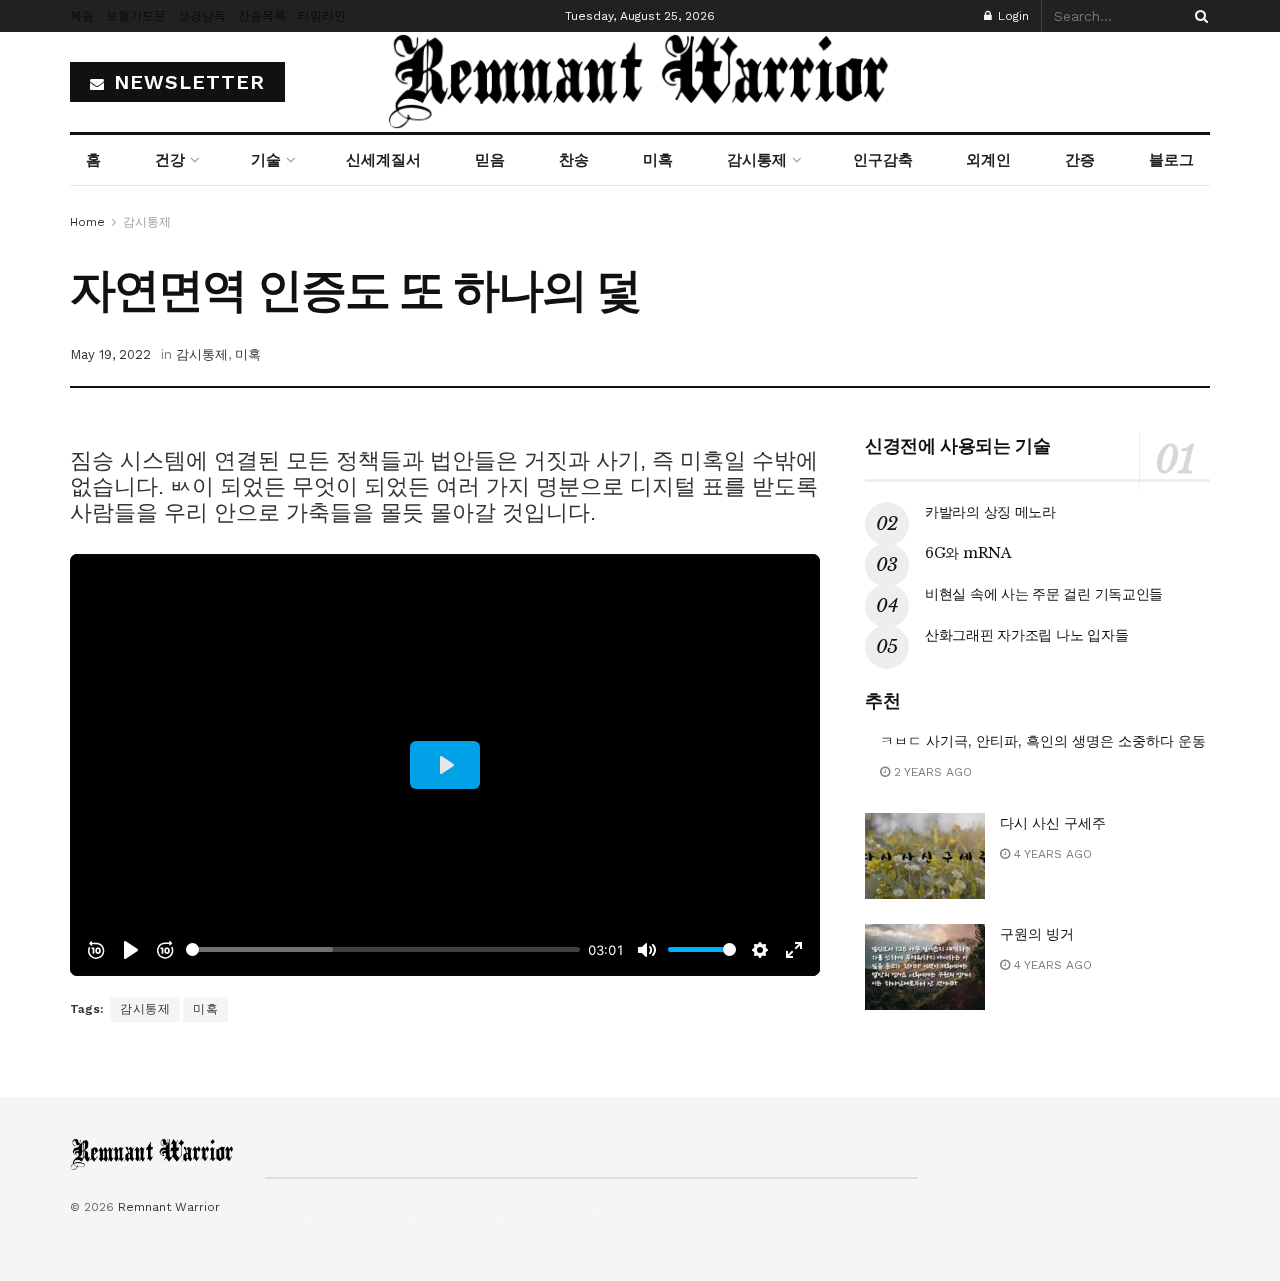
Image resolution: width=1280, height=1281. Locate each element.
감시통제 (757, 160)
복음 (82, 16)
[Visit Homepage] (640, 82)
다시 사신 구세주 (1053, 823)
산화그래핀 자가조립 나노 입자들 (1026, 635)
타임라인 (322, 16)
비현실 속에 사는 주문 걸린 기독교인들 (1044, 594)
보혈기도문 (136, 16)
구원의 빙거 (1037, 934)
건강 (170, 160)
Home (87, 222)
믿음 (490, 160)
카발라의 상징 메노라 (990, 512)
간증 (1080, 160)
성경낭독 (202, 16)
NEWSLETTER (186, 82)
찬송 (574, 160)
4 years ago (1051, 854)
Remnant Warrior (169, 1207)
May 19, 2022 (110, 354)
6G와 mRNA (968, 553)
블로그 (1171, 160)
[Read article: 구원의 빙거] (925, 967)
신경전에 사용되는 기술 (958, 446)
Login (1011, 16)
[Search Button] (1198, 16)
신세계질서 (383, 160)
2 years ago (931, 772)
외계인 (988, 160)
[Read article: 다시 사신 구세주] (925, 856)
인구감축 (883, 160)
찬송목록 (262, 16)
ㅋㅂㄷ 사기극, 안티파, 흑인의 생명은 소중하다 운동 (1043, 741)
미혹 (658, 160)
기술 (266, 160)
